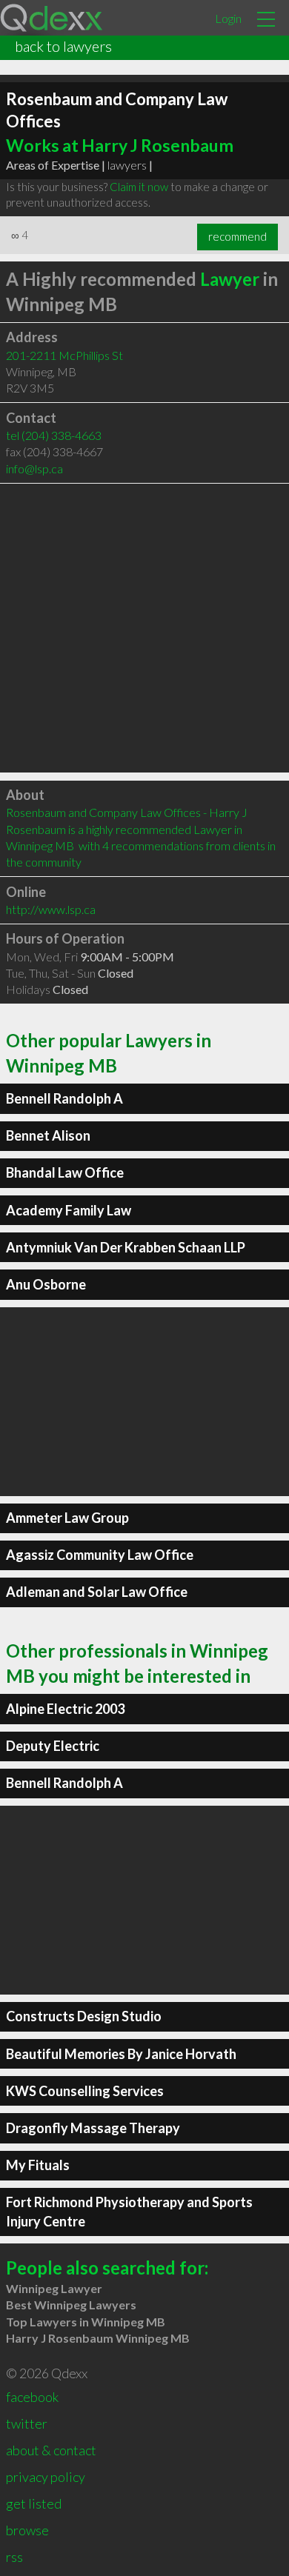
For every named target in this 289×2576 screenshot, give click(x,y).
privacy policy (46, 2477)
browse (27, 2530)
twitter (27, 2423)
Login (228, 18)
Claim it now (139, 187)
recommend (237, 236)
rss (14, 2557)
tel (54, 435)
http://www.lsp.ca (51, 909)
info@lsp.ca (34, 468)
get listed (34, 2503)
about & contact (51, 2450)
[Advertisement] (144, 628)
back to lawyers (63, 46)
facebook (32, 2397)
